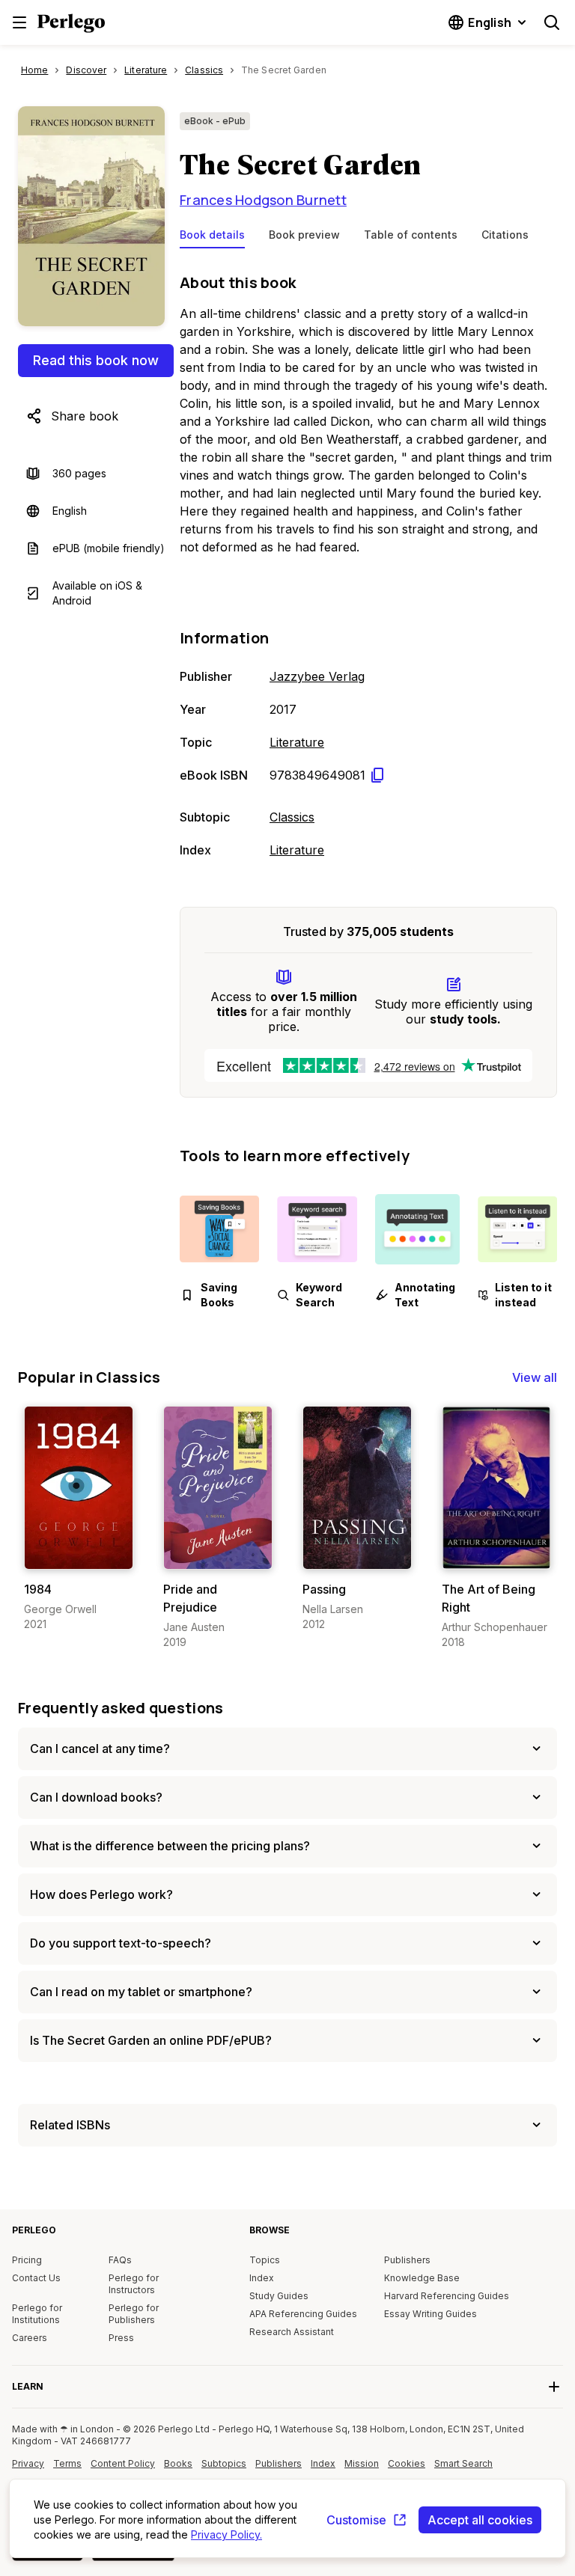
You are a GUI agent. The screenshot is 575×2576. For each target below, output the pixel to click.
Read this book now (96, 360)
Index (262, 2278)
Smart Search (463, 2463)
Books (178, 2463)
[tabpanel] (368, 563)
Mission (362, 2463)
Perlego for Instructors (134, 2284)
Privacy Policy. (226, 2534)
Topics (265, 2260)
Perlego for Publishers (134, 2314)
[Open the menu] (19, 22)
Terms (67, 2463)
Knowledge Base (422, 2278)
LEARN (28, 2386)
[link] (79, 1519)
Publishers (407, 2260)
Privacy (28, 2463)
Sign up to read (80, 1554)
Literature (297, 742)
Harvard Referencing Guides (447, 2296)
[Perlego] (71, 25)
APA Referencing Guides (303, 2314)
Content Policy (123, 2469)
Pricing (27, 2260)
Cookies (407, 2463)
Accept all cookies (480, 2520)
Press (121, 2338)
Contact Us (36, 2278)
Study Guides (279, 2296)
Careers (30, 2338)
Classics (292, 817)
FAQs (120, 2260)
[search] (552, 22)
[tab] (212, 238)
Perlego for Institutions (37, 2314)
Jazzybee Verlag (317, 676)
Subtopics (224, 2463)
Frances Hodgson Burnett (263, 200)
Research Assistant (292, 2332)
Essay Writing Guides (431, 2314)
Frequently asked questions (121, 1708)
